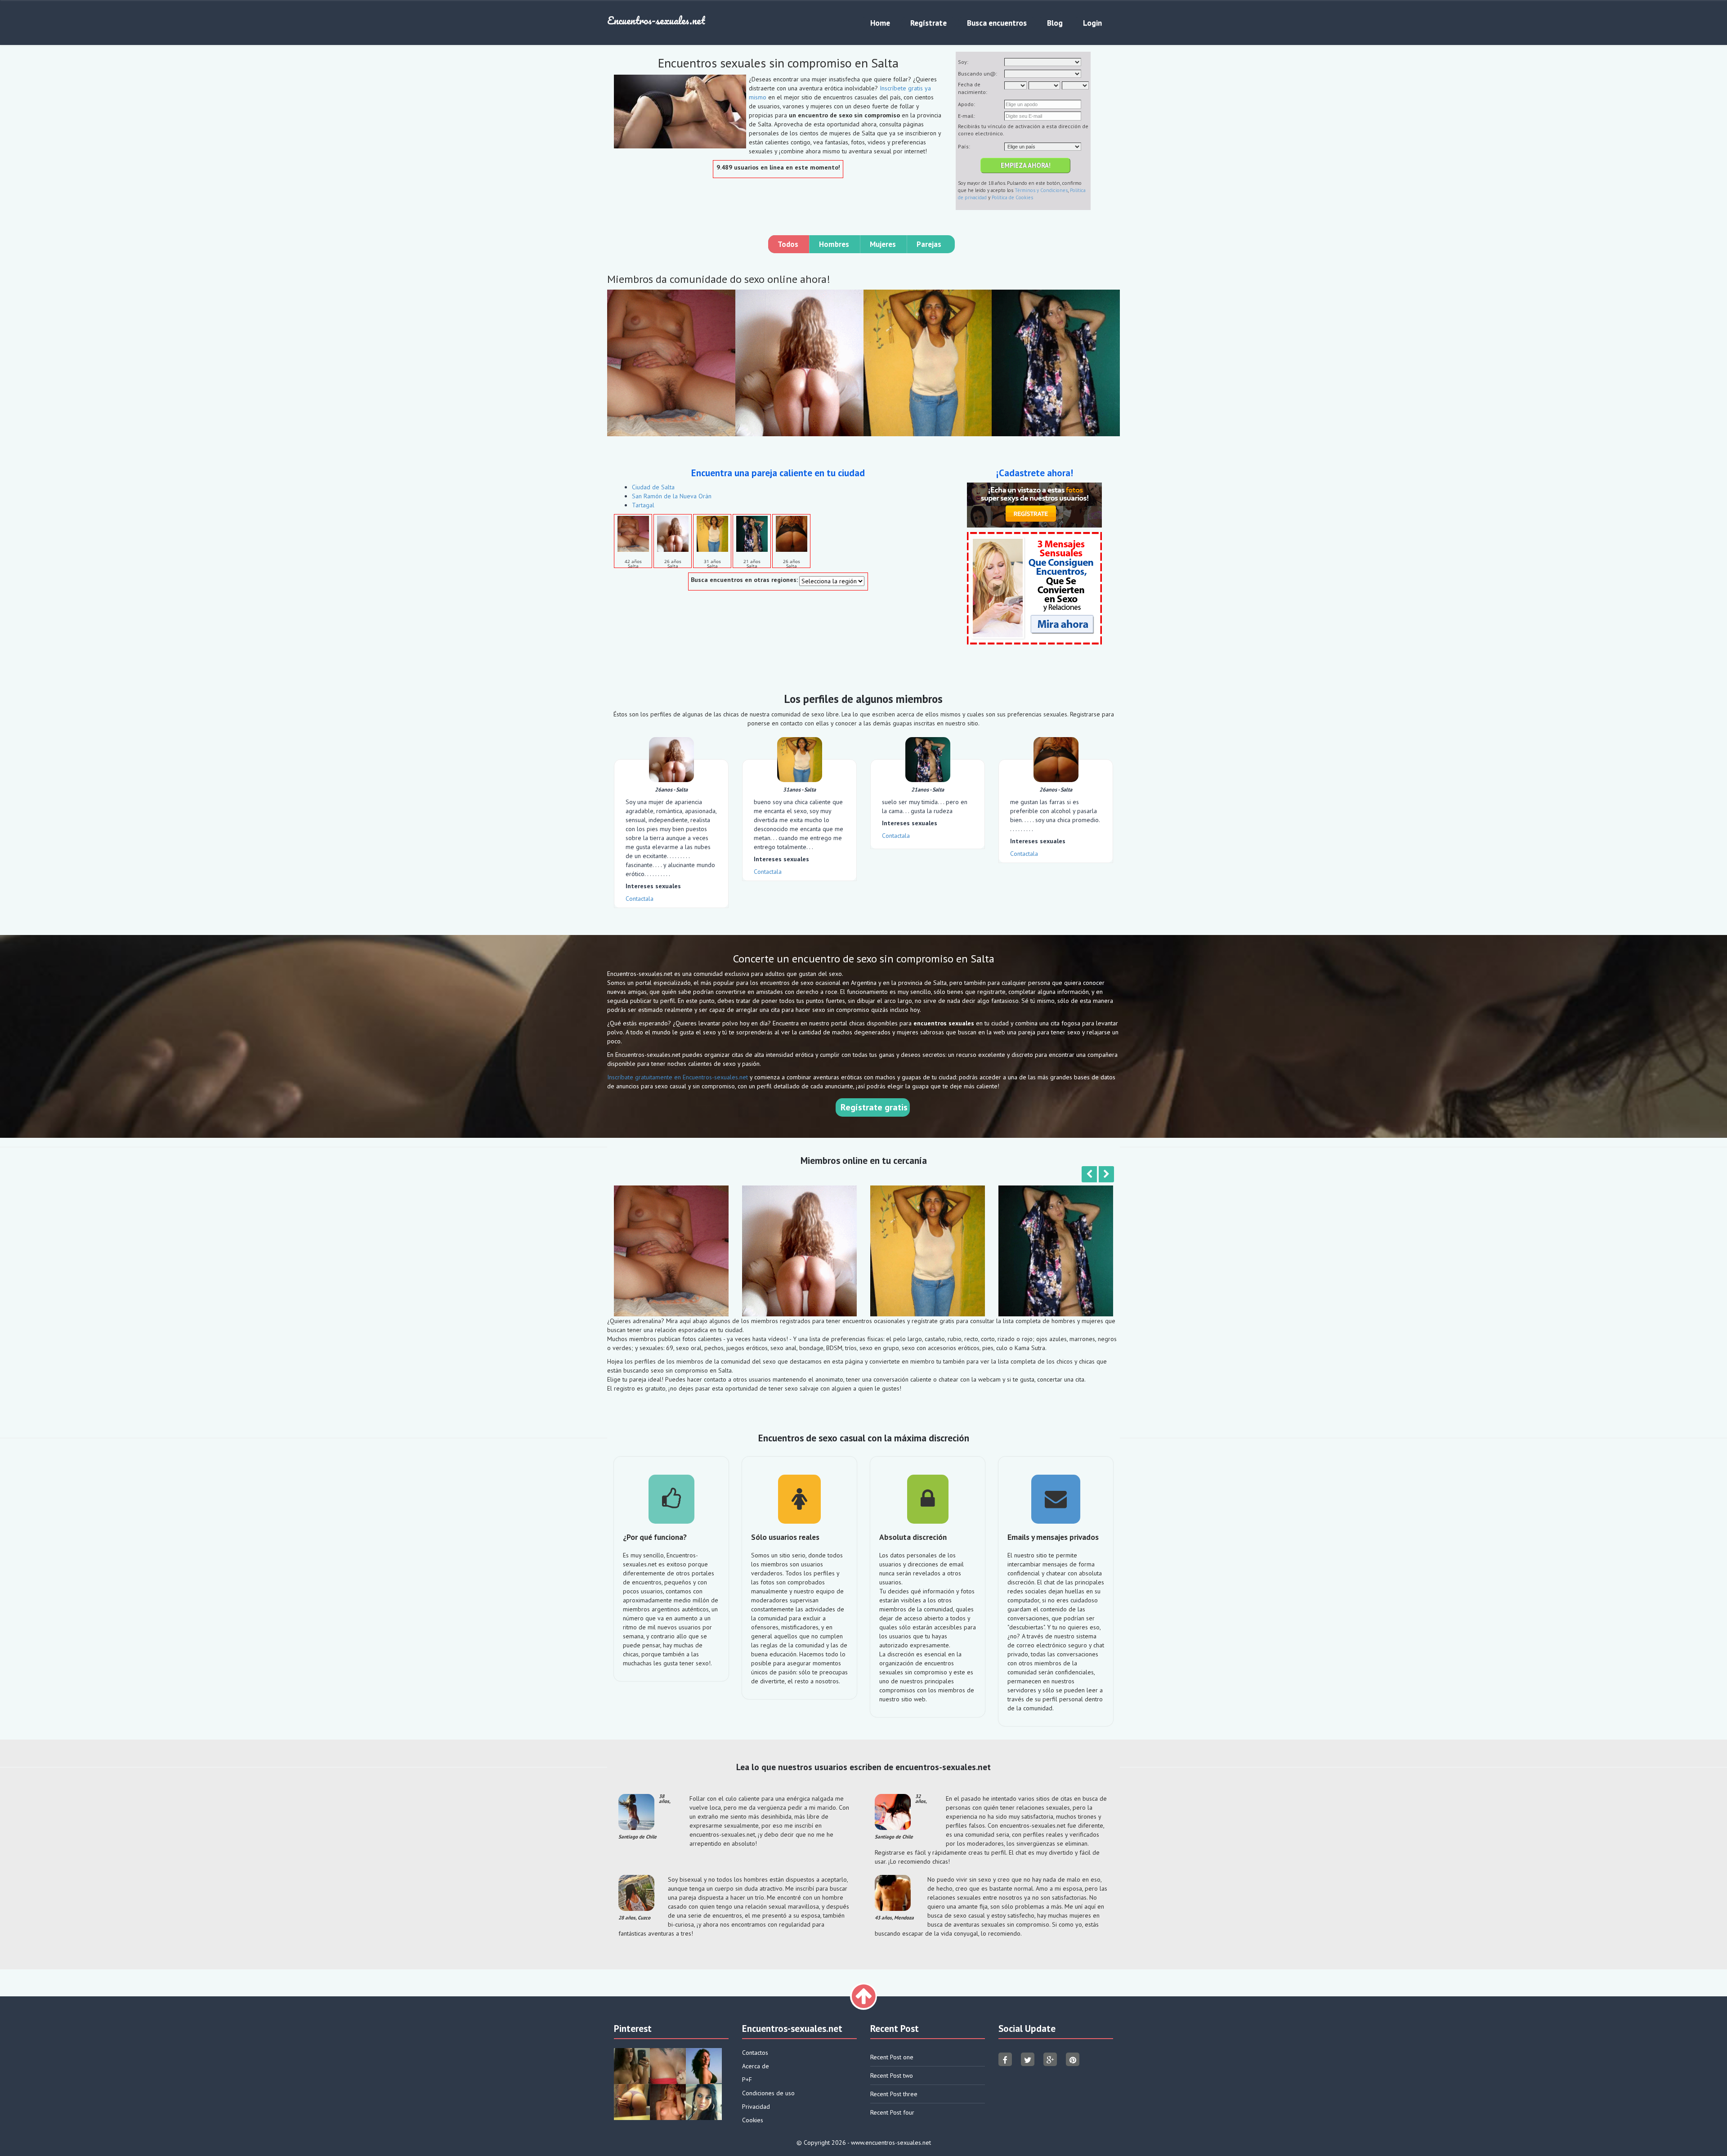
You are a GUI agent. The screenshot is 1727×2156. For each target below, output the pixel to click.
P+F (747, 2080)
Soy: (963, 62)
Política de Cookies (1012, 197)
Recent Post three (894, 2094)
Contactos (755, 2053)
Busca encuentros (997, 23)
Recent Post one (892, 2057)
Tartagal (643, 505)
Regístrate (928, 23)
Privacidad (756, 2107)
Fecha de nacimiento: (973, 88)
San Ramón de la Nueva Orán (672, 496)
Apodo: (966, 104)
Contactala (640, 899)
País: (964, 146)
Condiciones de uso (768, 2093)
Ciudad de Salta (653, 487)
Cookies (753, 2120)
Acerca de (756, 2066)
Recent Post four (892, 2112)
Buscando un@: (978, 74)
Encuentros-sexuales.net (656, 20)
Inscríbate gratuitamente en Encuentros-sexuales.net (678, 1077)
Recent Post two (892, 2075)
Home (880, 23)
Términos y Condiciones (1041, 190)
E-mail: (966, 116)
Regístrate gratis (874, 1107)
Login (1092, 23)
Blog (1055, 23)
